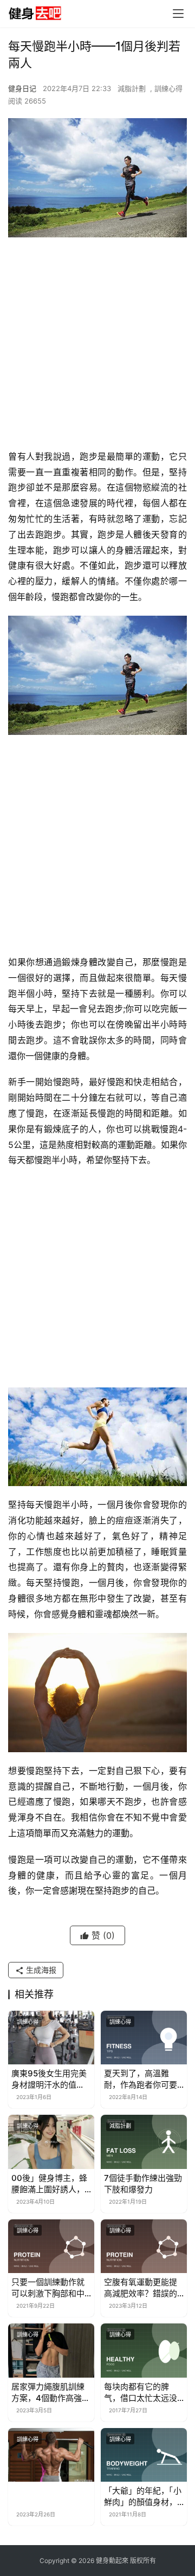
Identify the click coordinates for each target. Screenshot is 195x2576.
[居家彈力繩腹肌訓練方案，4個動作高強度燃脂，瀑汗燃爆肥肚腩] (51, 2350)
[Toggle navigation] (178, 14)
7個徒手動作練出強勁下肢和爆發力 (143, 2184)
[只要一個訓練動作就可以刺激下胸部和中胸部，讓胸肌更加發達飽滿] (51, 2246)
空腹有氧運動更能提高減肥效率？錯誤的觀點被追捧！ (141, 2288)
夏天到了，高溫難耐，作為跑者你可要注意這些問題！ (141, 2079)
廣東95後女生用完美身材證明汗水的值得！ (49, 2079)
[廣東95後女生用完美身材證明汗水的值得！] (51, 2038)
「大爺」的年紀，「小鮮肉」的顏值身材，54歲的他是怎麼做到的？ (143, 2497)
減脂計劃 (132, 88)
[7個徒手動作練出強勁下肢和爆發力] (144, 2142)
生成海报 (40, 1970)
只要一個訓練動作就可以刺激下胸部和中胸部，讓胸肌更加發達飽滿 (48, 2288)
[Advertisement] (97, 346)
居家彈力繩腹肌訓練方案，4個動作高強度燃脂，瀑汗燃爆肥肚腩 (51, 2393)
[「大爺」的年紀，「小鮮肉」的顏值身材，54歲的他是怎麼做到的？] (144, 2455)
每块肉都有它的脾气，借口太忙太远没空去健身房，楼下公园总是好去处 (141, 2393)
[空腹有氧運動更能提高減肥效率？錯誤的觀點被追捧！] (144, 2246)
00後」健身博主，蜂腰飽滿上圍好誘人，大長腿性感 (49, 2184)
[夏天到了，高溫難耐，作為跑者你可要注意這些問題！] (144, 2038)
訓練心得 (168, 88)
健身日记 (22, 88)
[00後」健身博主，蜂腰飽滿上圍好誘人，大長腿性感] (51, 2142)
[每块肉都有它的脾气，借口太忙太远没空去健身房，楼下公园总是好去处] (144, 2350)
